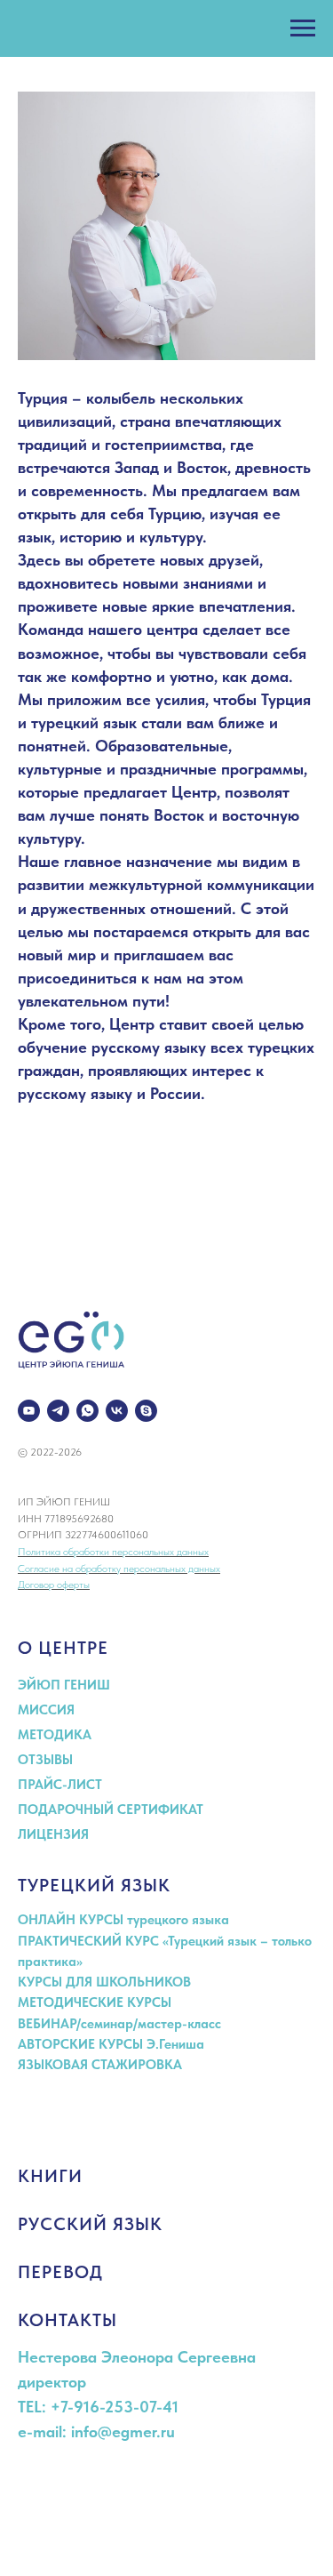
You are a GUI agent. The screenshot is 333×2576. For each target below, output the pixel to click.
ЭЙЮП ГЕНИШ (64, 1685)
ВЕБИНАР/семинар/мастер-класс (119, 2024)
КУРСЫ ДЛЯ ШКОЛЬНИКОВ (104, 1982)
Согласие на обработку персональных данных (119, 1569)
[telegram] (58, 1411)
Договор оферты (54, 1585)
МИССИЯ (46, 1710)
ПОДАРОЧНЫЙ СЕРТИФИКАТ (111, 1810)
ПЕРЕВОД (60, 2272)
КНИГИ (50, 2176)
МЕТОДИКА (55, 1735)
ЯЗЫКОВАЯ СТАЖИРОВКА (100, 2065)
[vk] (117, 1411)
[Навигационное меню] (303, 28)
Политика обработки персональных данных (113, 1552)
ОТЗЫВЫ (45, 1760)
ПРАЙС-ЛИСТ (60, 1785)
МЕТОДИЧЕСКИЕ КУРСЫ (95, 2002)
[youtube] (29, 1411)
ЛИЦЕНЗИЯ (53, 1834)
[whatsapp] (87, 1411)
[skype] (146, 1411)
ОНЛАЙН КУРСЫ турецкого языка (123, 1920)
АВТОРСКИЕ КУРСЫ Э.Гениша (111, 2044)
